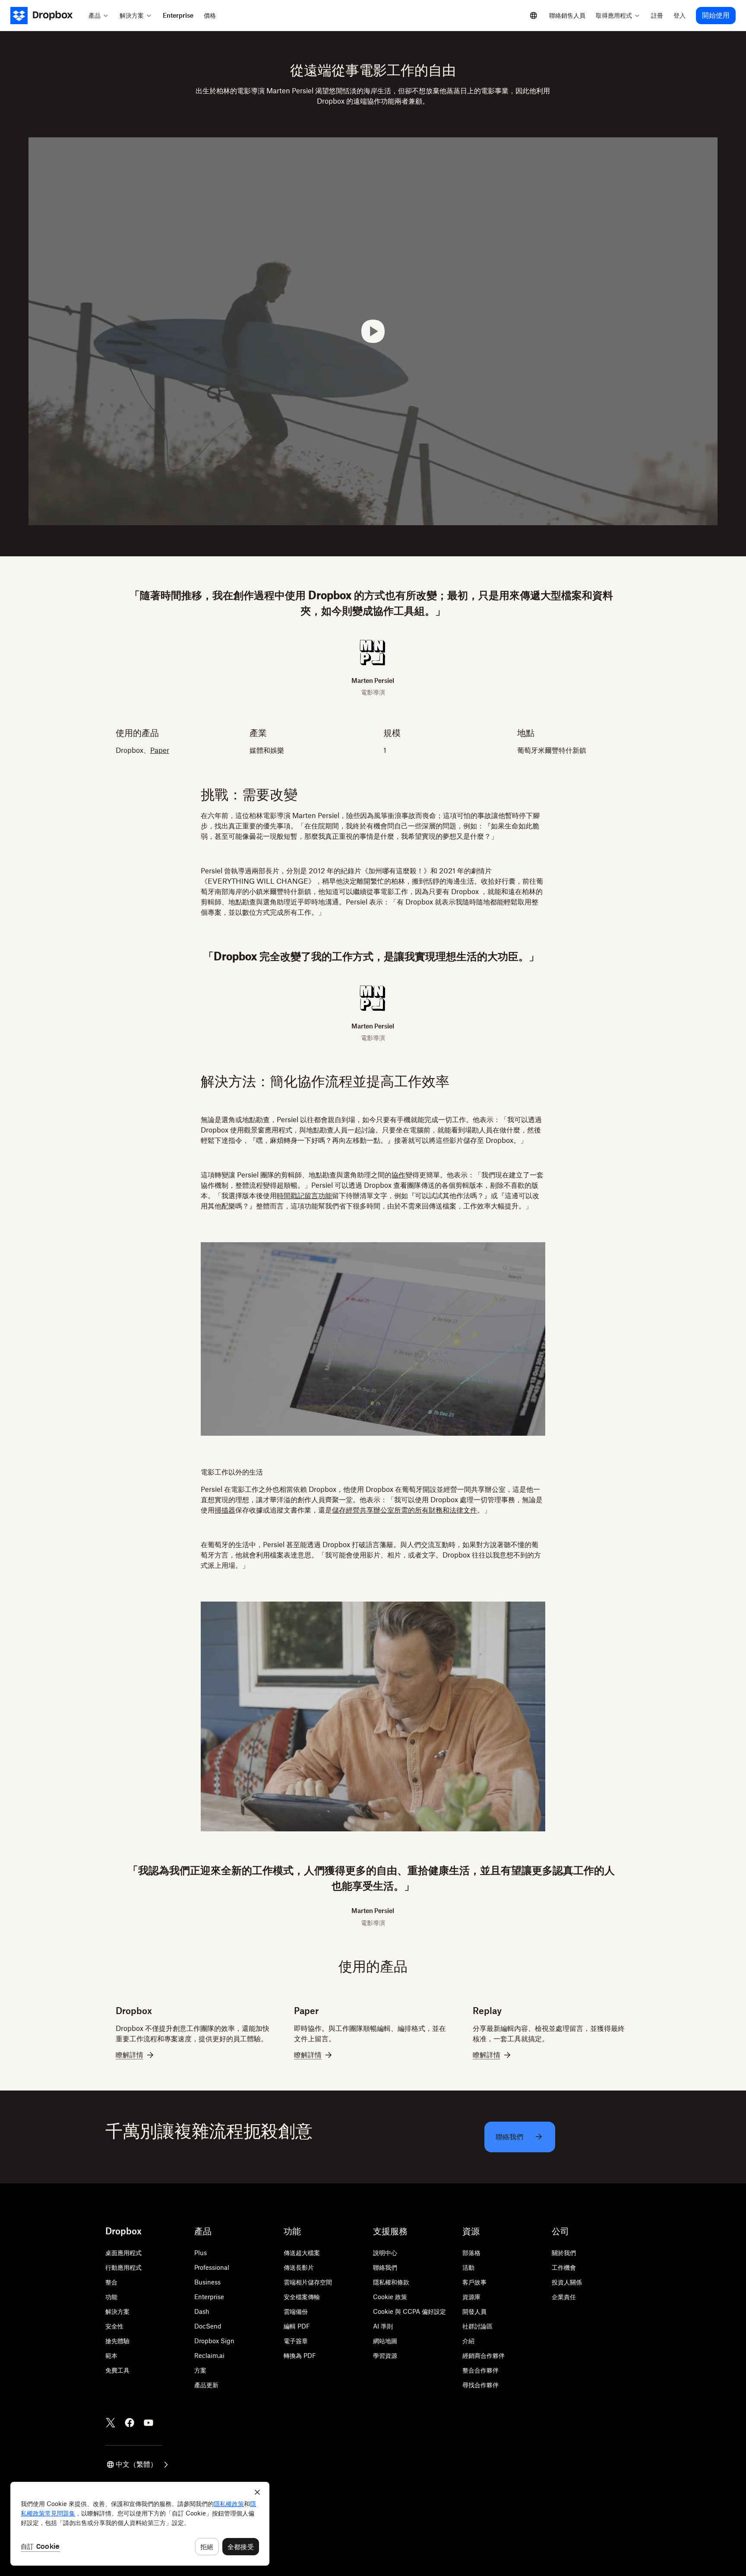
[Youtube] (149, 2423)
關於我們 (564, 2253)
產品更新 (206, 2385)
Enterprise (209, 2297)
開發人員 (474, 2311)
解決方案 (117, 2311)
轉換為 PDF (300, 2356)
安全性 (114, 2326)
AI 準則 (383, 2326)
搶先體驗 (117, 2341)
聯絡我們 (385, 2267)
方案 (200, 2370)
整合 (111, 2282)
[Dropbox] (47, 16)
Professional (212, 2267)
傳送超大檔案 (302, 2253)
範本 (111, 2356)
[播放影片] (373, 331)
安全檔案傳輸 (302, 2297)
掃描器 (225, 1510)
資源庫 (471, 2297)
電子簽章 (296, 2341)
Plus (201, 2253)
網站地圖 (385, 2341)
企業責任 (564, 2297)
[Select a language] (534, 16)
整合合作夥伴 (480, 2370)
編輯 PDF (297, 2326)
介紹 (468, 2341)
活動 (468, 2267)
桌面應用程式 (123, 2253)
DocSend (208, 2326)
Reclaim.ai (209, 2356)
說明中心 (385, 2253)
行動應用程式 (123, 2267)
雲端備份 (296, 2311)
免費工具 (117, 2370)
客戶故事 (474, 2282)
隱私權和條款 (391, 2282)
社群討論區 (477, 2326)
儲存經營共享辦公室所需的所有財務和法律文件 (405, 1510)
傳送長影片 (299, 2267)
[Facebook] (130, 2423)
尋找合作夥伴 (480, 2385)
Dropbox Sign (214, 2341)
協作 (398, 1175)
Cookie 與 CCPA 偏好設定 (409, 2311)
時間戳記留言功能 (304, 1196)
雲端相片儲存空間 (308, 2282)
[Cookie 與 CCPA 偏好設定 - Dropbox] (140, 2524)
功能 (111, 2297)
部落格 (471, 2253)
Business (207, 2282)
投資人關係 (567, 2282)
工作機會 (564, 2267)
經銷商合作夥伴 (484, 2356)
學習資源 (385, 2356)
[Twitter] (111, 2423)
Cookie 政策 (390, 2297)
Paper (160, 750)
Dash (202, 2311)
